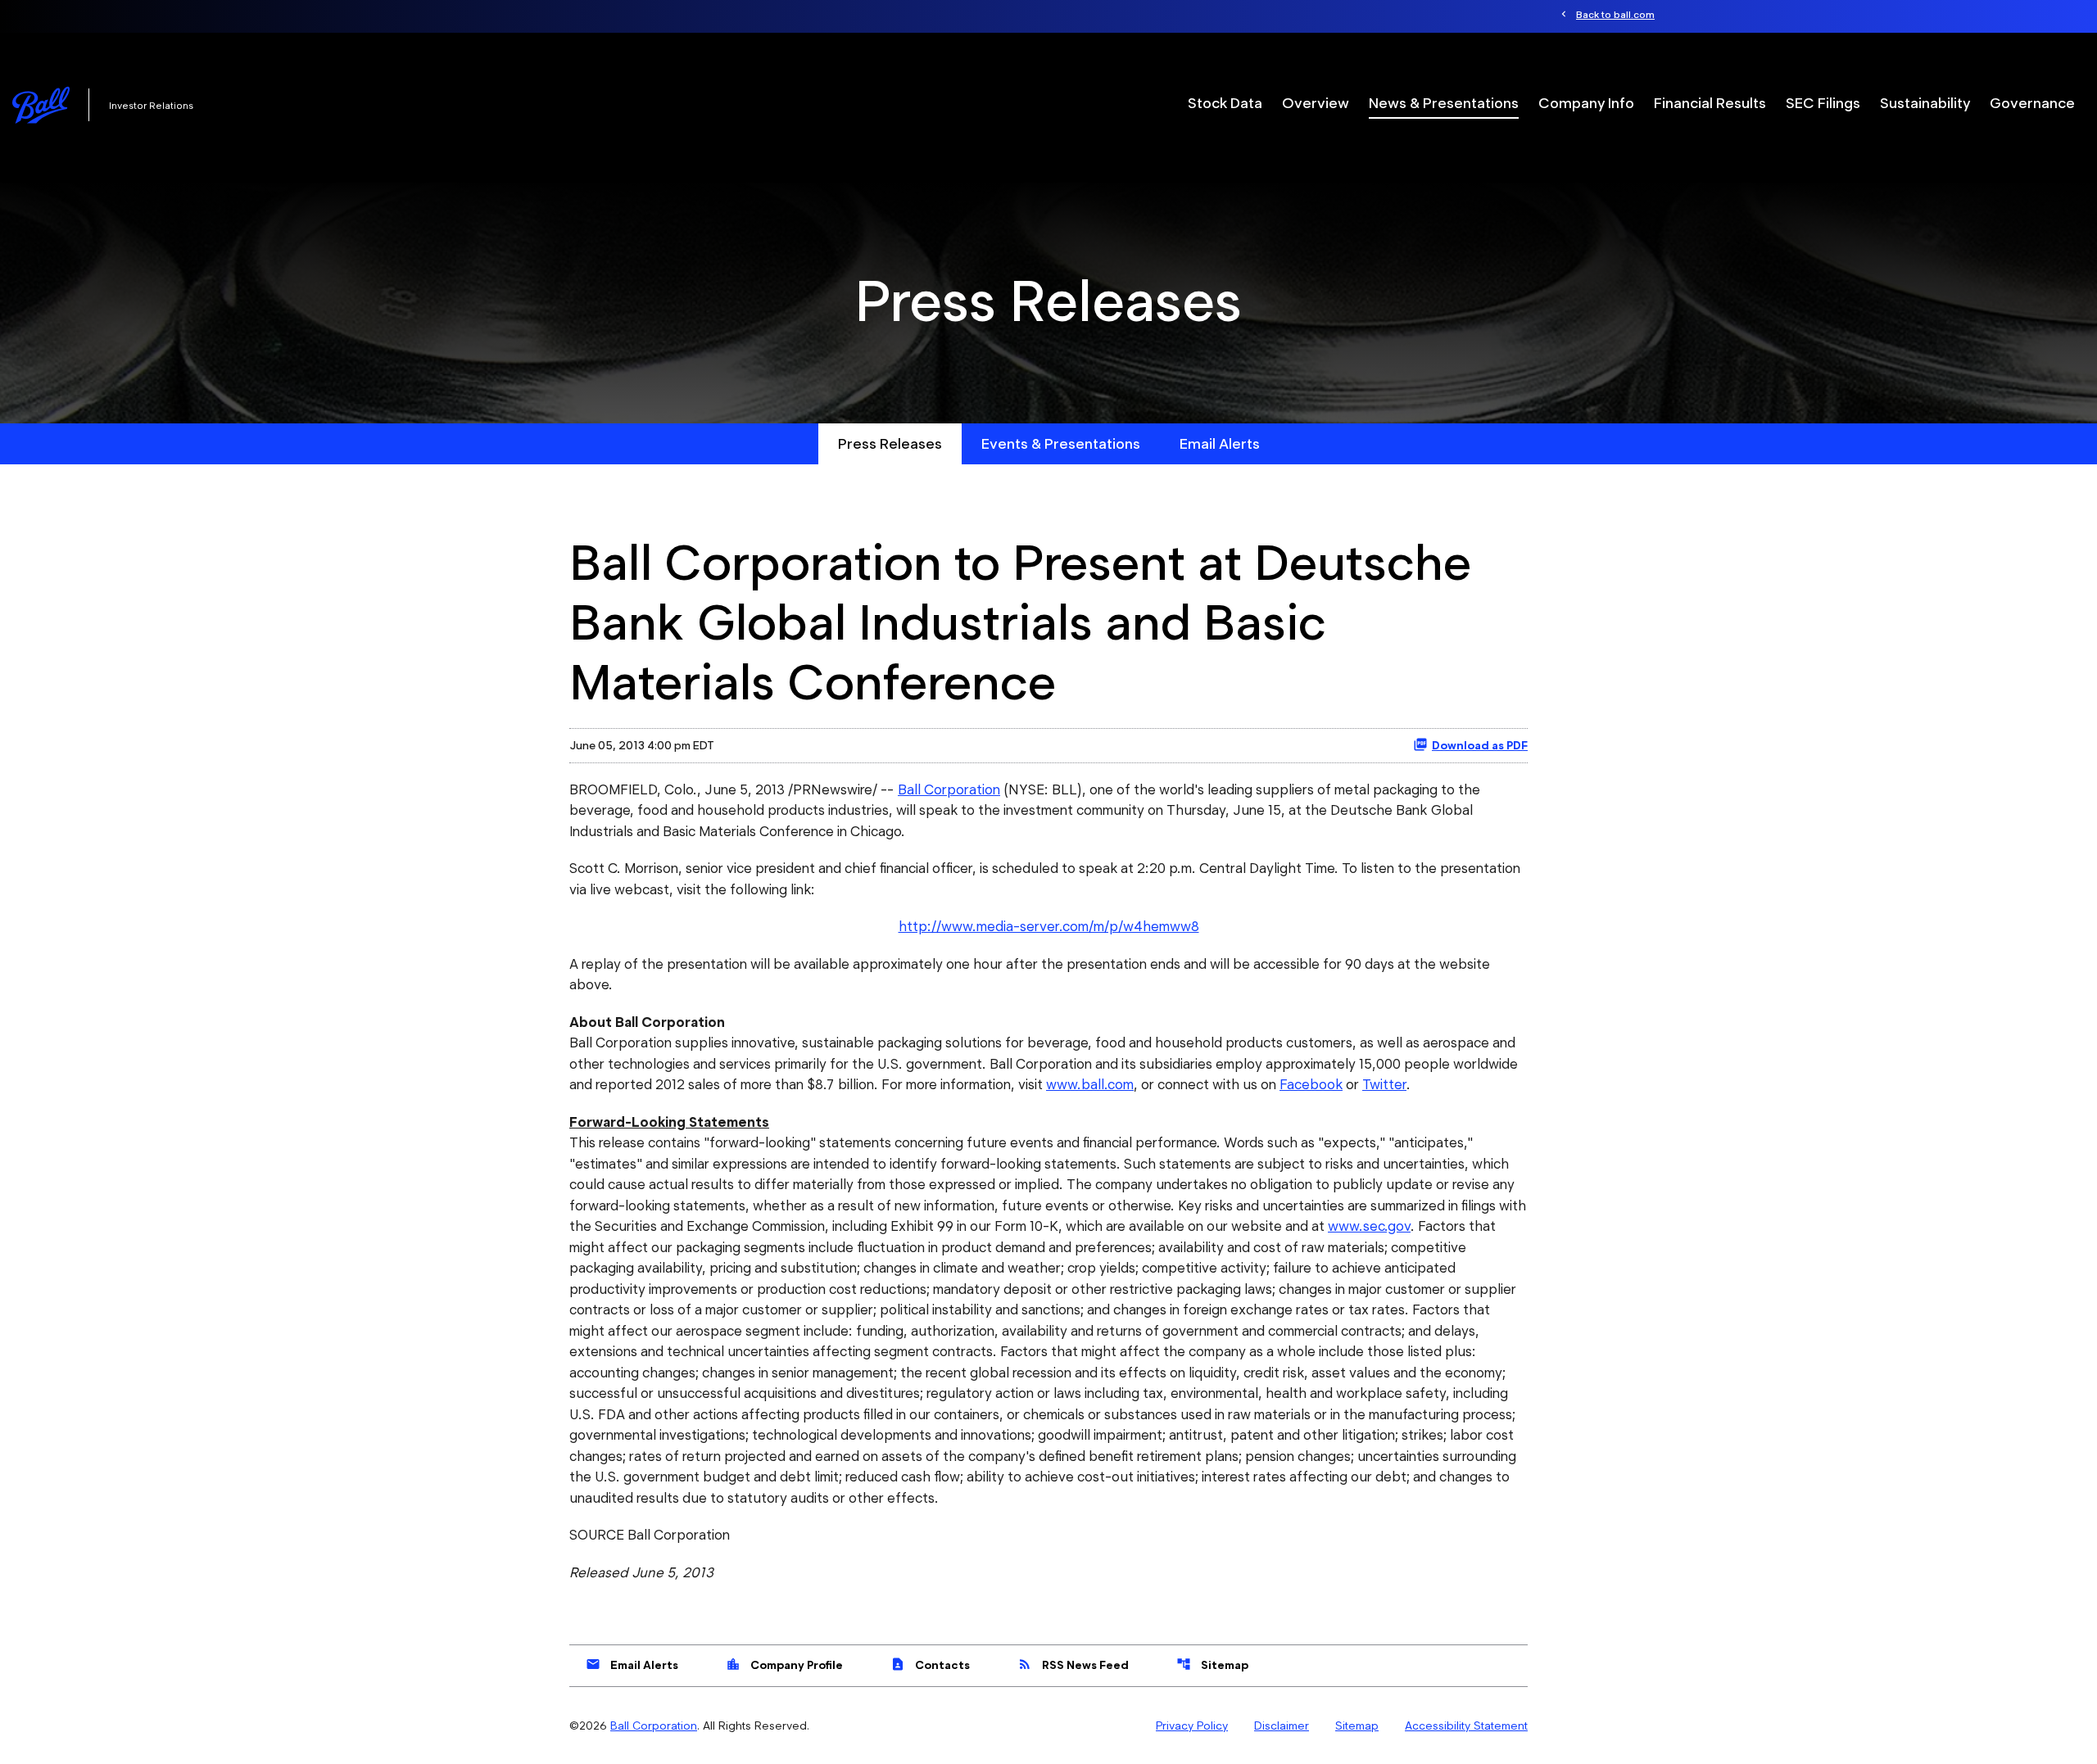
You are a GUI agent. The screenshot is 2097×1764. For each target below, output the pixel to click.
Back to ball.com (1615, 14)
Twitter (1384, 1084)
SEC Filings (1823, 103)
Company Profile (784, 1664)
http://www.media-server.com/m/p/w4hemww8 (1049, 926)
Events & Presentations (1061, 443)
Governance (2032, 103)
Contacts (930, 1664)
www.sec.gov (1369, 1226)
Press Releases (890, 443)
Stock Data (1225, 103)
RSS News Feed (1073, 1664)
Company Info (1586, 103)
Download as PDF (1480, 745)
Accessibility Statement (1466, 1726)
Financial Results (1710, 103)
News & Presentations (1444, 103)
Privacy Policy (1192, 1726)
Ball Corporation (949, 789)
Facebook (1311, 1084)
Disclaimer (1282, 1726)
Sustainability (1925, 103)
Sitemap (1212, 1664)
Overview (1316, 103)
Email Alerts (1220, 443)
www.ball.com (1090, 1084)
